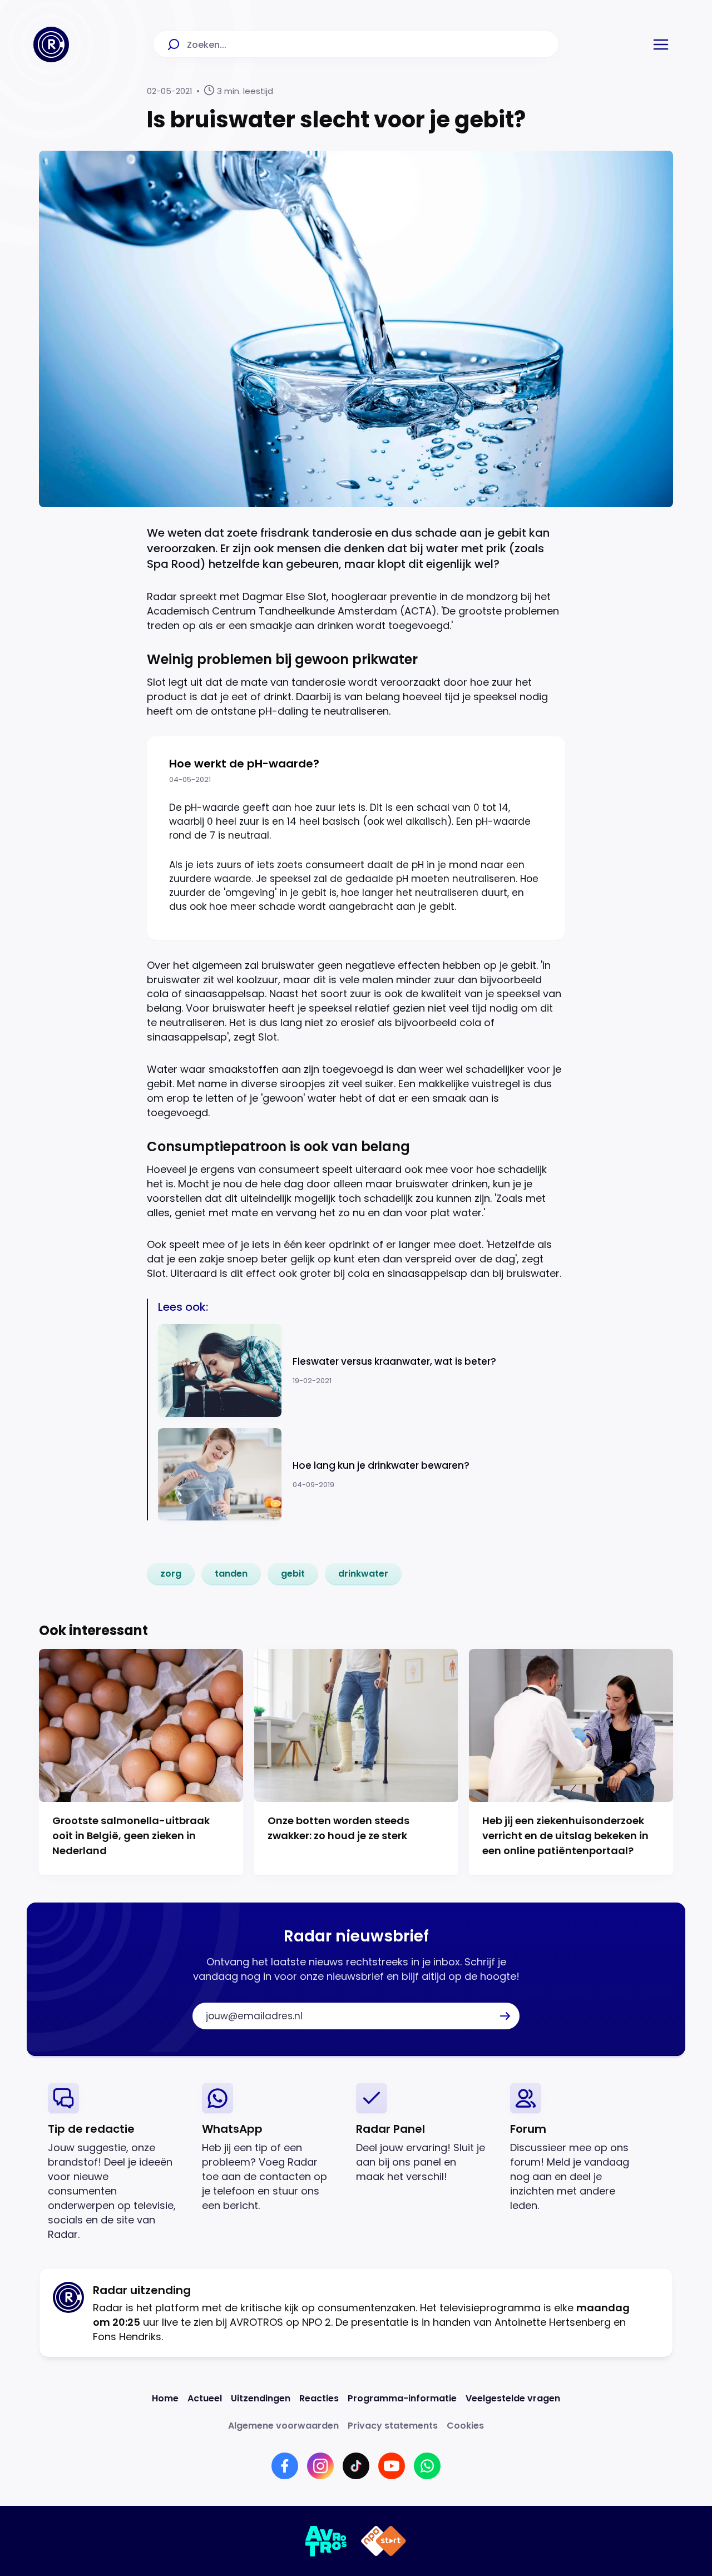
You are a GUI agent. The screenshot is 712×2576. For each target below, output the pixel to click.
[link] (171, 1574)
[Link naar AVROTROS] (326, 2541)
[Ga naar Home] (51, 44)
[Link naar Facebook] (285, 2466)
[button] (661, 44)
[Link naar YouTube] (392, 2466)
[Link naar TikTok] (356, 2466)
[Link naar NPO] (384, 2541)
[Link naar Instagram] (320, 2466)
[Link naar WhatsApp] (427, 2466)
